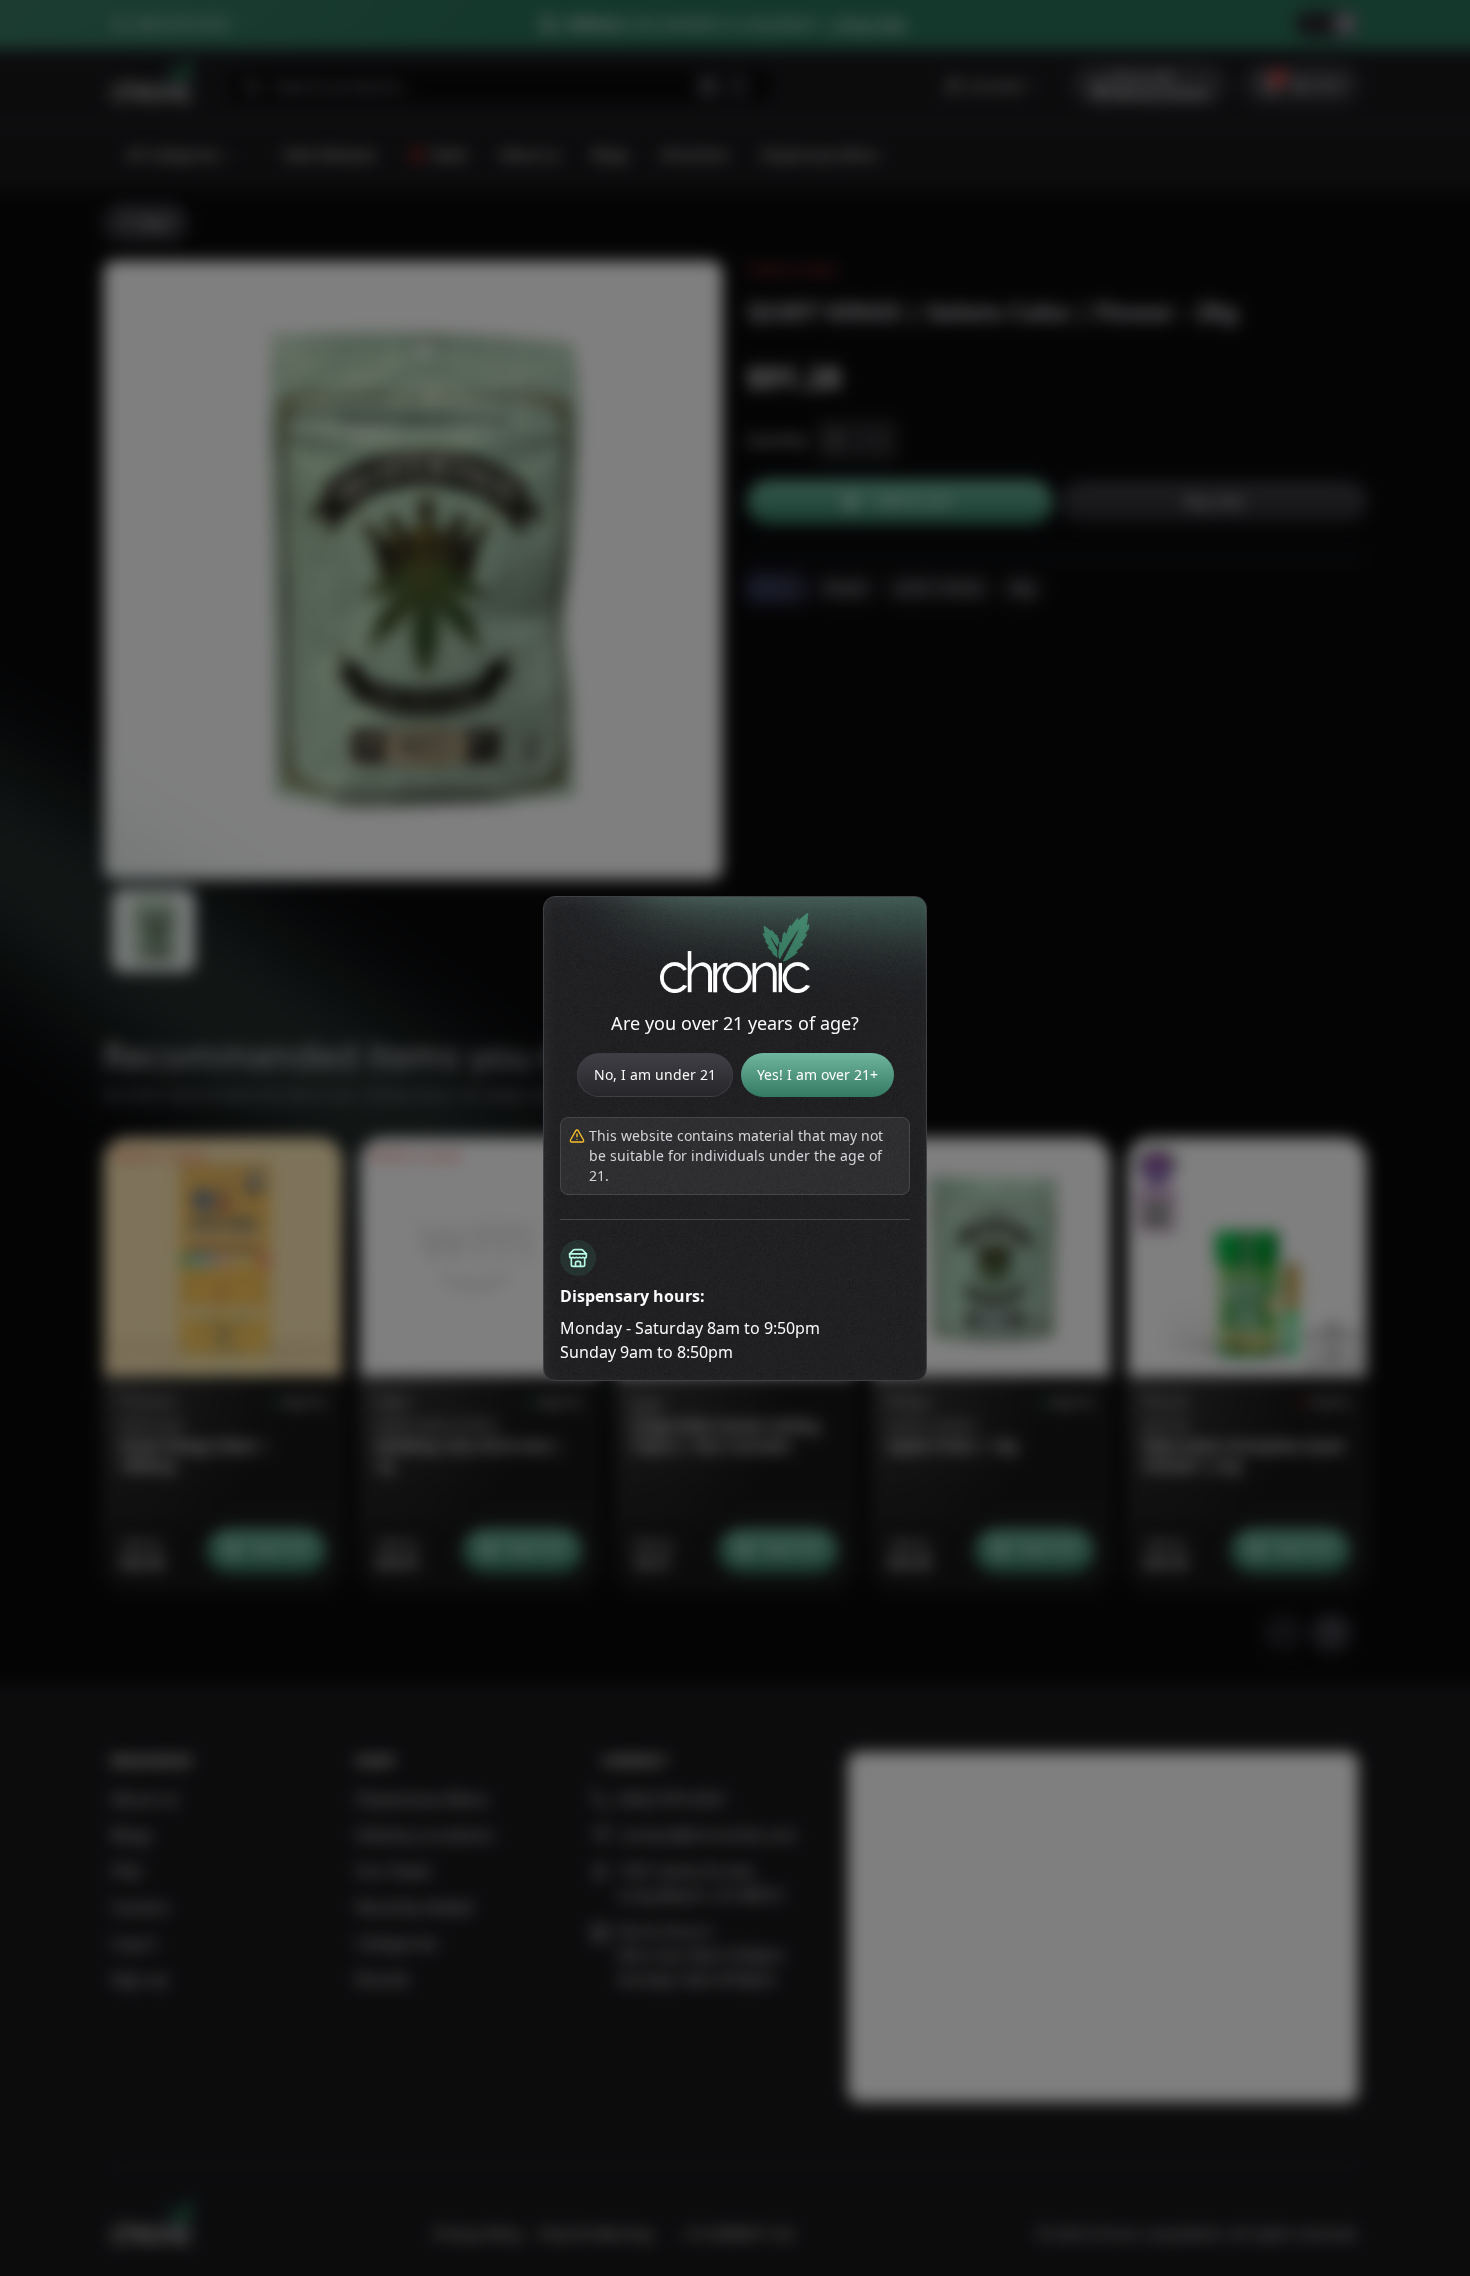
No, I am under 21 (655, 1074)
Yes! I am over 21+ (817, 1074)
